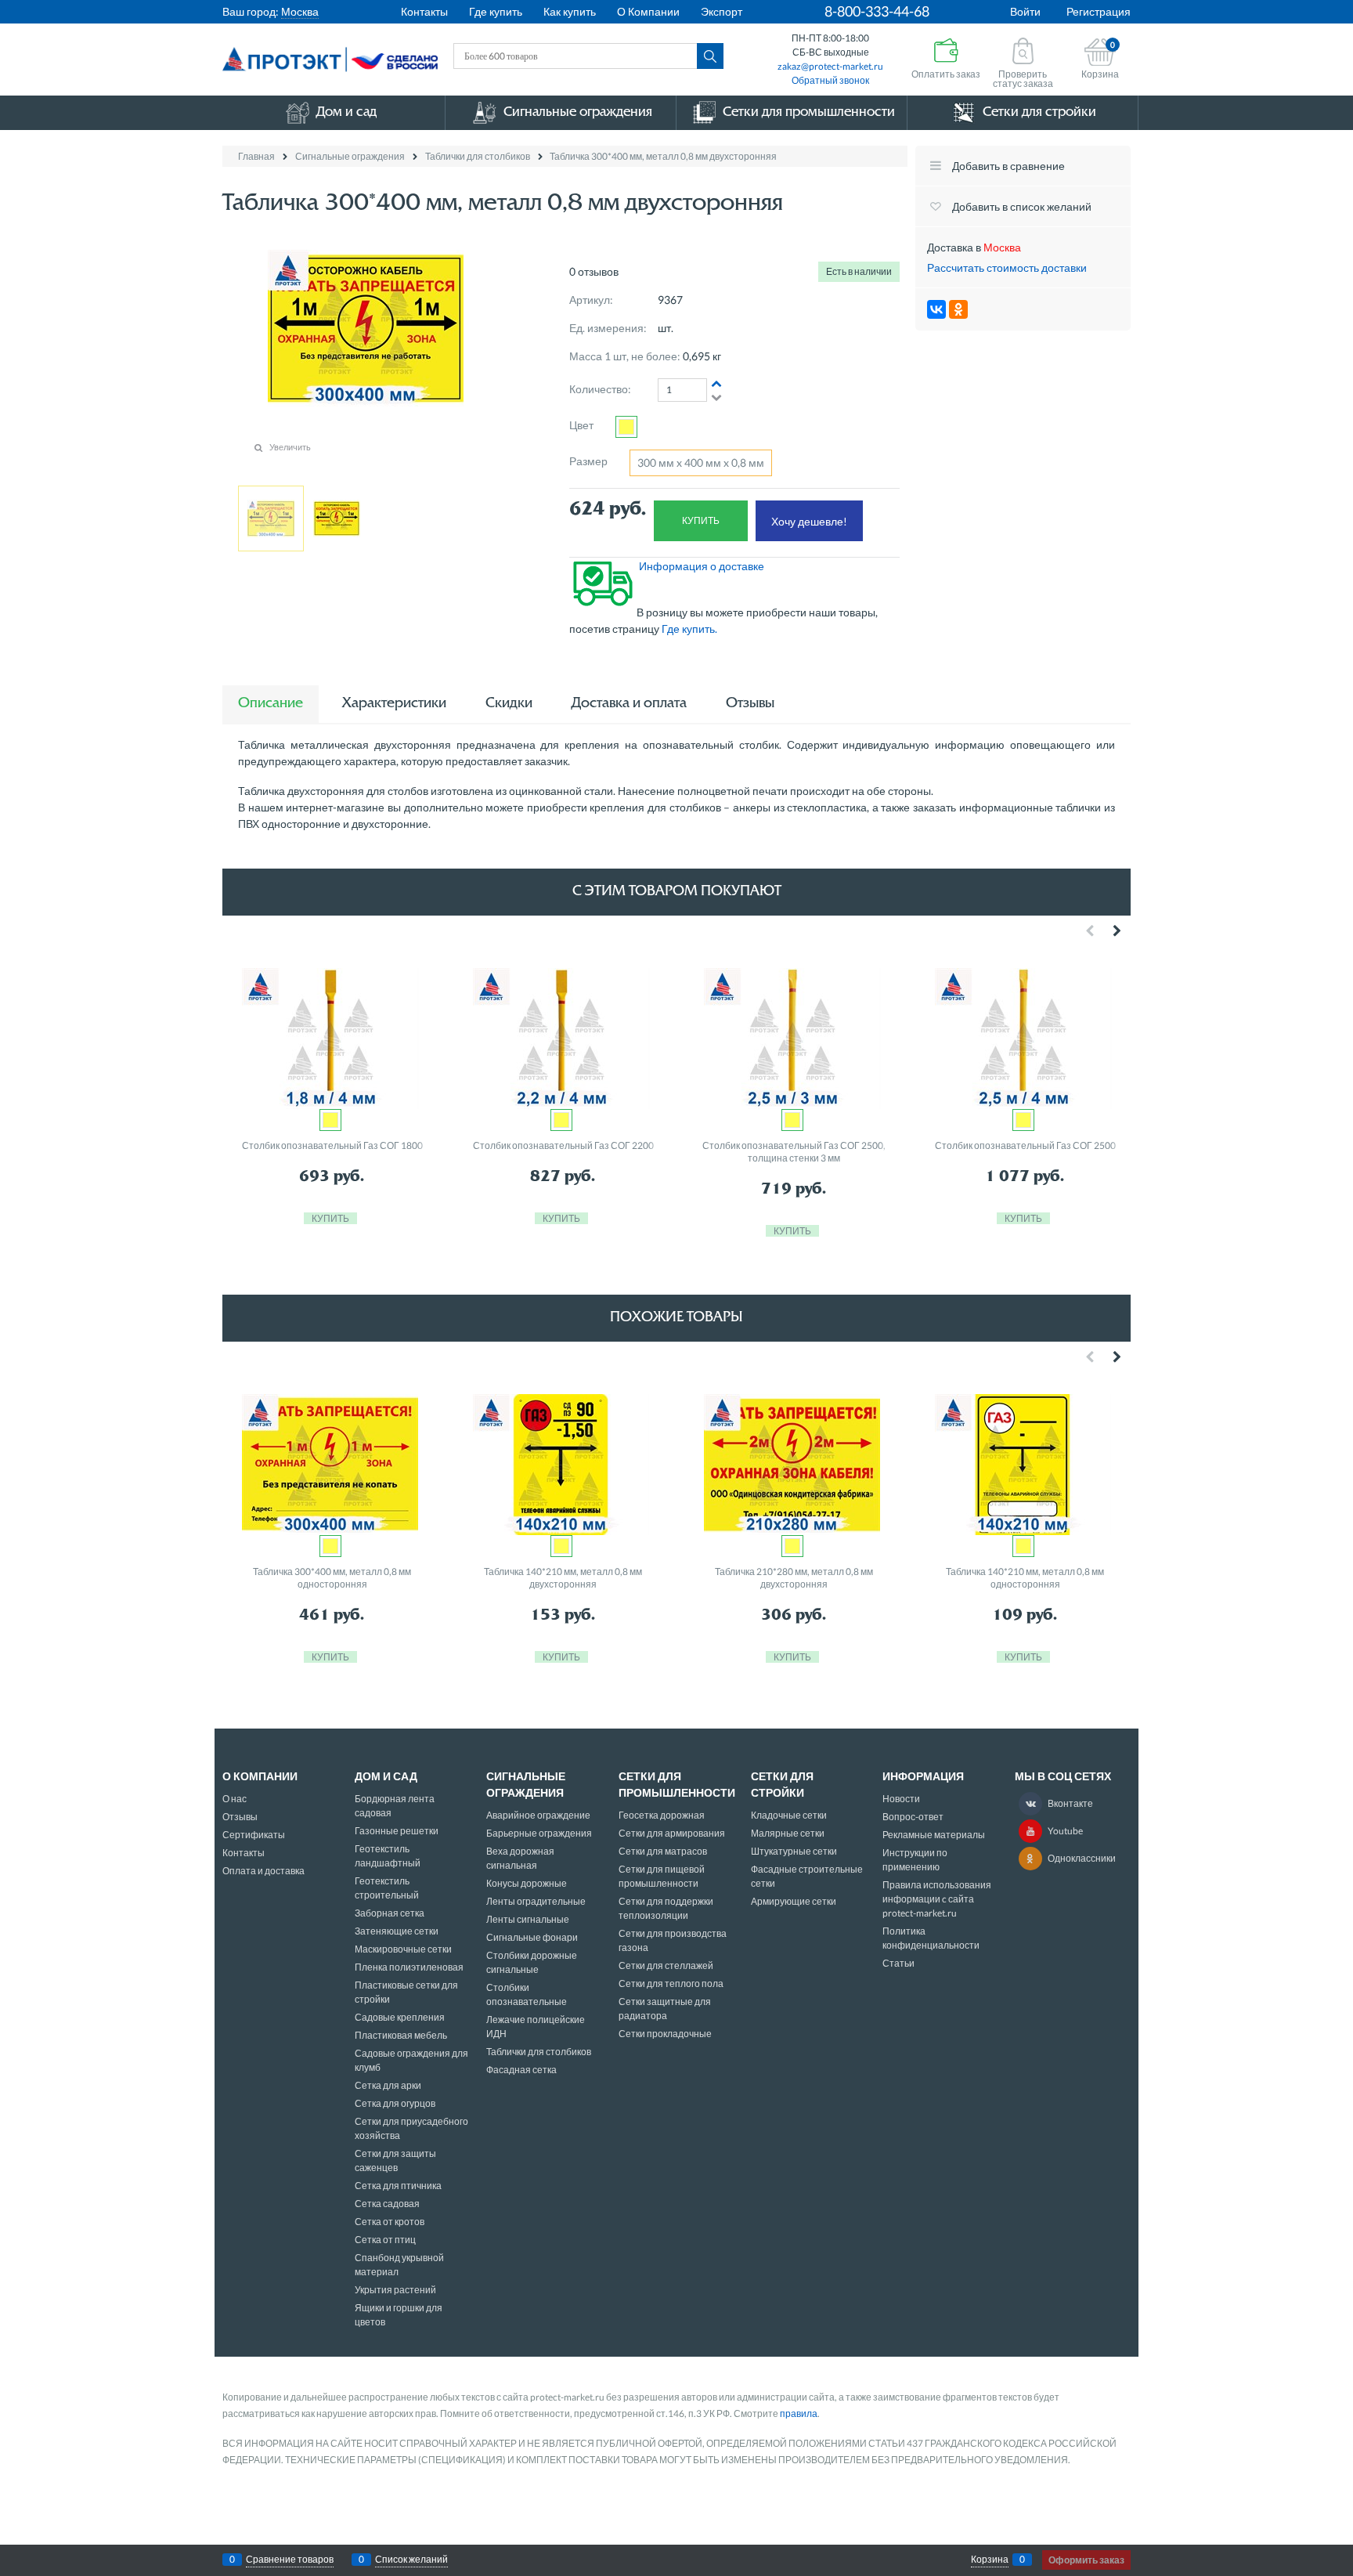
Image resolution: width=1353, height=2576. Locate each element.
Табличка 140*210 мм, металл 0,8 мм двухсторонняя (563, 1578)
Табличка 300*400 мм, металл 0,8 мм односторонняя (332, 1578)
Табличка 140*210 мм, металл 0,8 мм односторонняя (1025, 1578)
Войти (1025, 11)
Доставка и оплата (629, 704)
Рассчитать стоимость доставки (1007, 267)
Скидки (509, 704)
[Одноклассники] (958, 309)
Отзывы (750, 704)
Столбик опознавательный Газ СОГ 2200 (563, 1145)
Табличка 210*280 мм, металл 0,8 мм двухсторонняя (794, 1578)
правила (799, 2413)
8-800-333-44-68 (877, 11)
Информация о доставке (702, 566)
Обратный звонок (830, 80)
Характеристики (394, 704)
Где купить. (691, 629)
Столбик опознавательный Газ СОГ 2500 (1025, 1145)
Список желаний (411, 2559)
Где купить (496, 11)
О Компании (648, 11)
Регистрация (1099, 11)
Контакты (424, 11)
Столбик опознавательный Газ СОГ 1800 (332, 1145)
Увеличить (290, 447)
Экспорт (722, 11)
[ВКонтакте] (936, 309)
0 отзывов (594, 271)
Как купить (570, 11)
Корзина (990, 2559)
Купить (701, 520)
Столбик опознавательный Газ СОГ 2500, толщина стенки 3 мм (794, 1152)
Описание (271, 704)
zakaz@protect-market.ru (830, 66)
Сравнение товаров (290, 2559)
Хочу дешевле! (809, 521)
